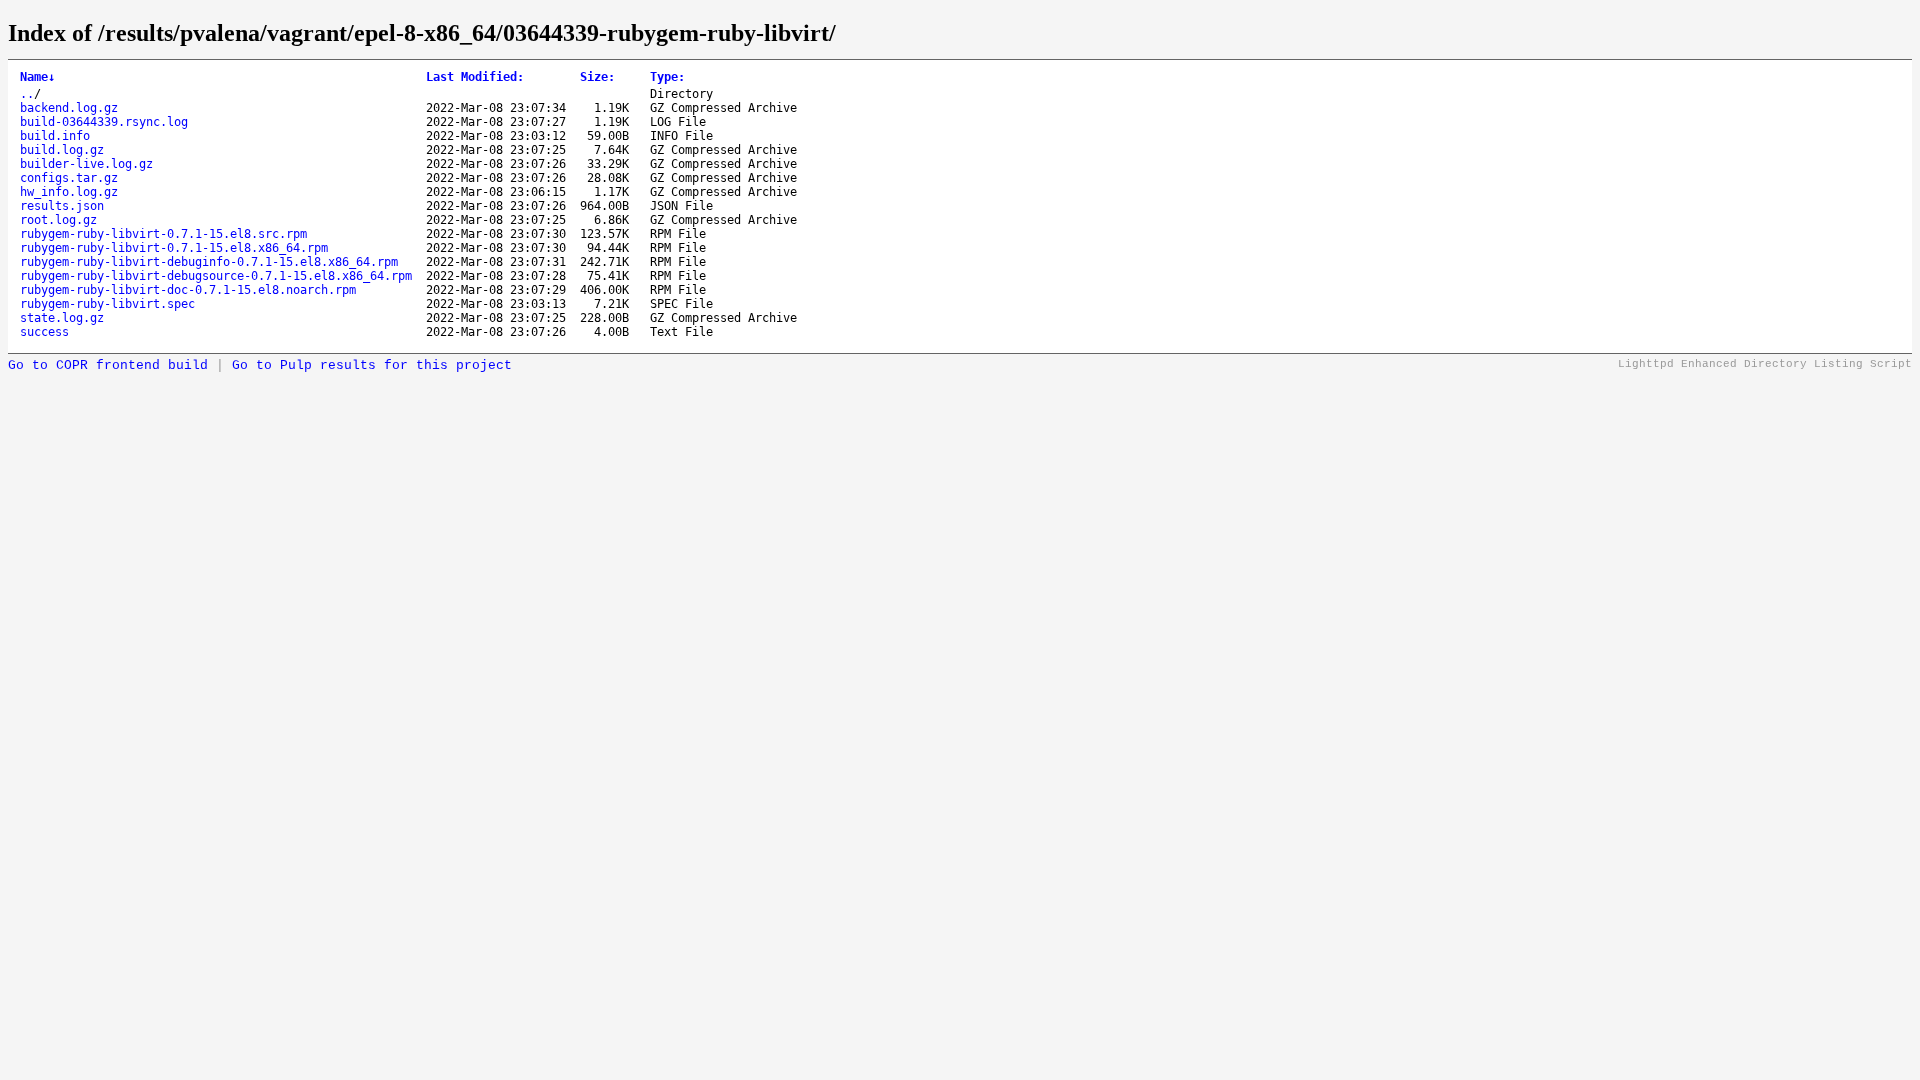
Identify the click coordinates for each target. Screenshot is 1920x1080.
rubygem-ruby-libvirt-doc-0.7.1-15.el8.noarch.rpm (188, 290)
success (44, 332)
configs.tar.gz (69, 178)
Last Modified (475, 77)
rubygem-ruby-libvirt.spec (107, 304)
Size (597, 77)
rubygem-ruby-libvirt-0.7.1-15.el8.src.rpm (163, 234)
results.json (62, 206)
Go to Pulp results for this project (372, 365)
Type (667, 77)
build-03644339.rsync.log (104, 122)
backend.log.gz (69, 108)
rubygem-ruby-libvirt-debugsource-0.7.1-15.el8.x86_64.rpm (216, 276)
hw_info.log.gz (69, 192)
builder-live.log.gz (86, 164)
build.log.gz (62, 150)
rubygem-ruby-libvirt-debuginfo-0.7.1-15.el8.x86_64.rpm (209, 262)
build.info (55, 136)
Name (37, 77)
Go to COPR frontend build (108, 365)
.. (27, 94)
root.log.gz (58, 220)
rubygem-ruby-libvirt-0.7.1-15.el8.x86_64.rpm (174, 248)
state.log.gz (62, 318)
